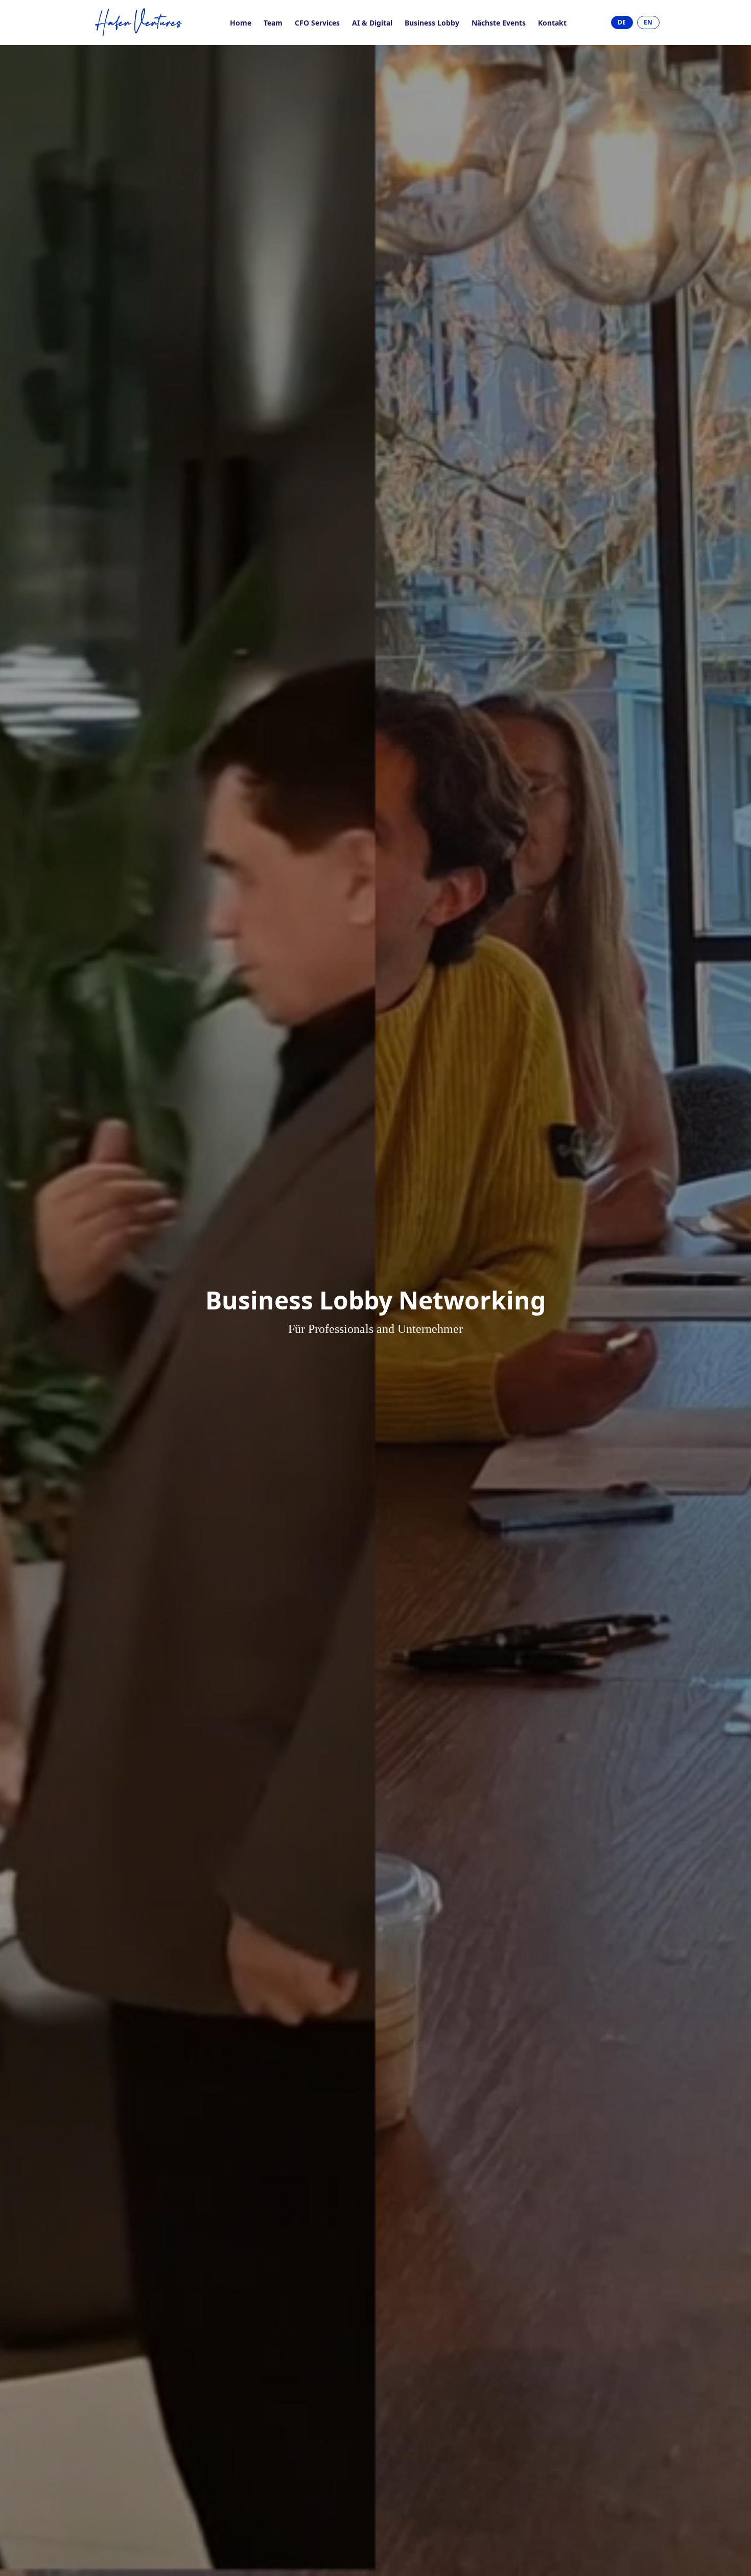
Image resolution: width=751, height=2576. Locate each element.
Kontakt (552, 23)
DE (622, 22)
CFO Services (317, 23)
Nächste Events (499, 23)
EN (648, 22)
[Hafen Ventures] (139, 22)
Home (241, 23)
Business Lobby (432, 23)
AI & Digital (372, 23)
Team (273, 23)
